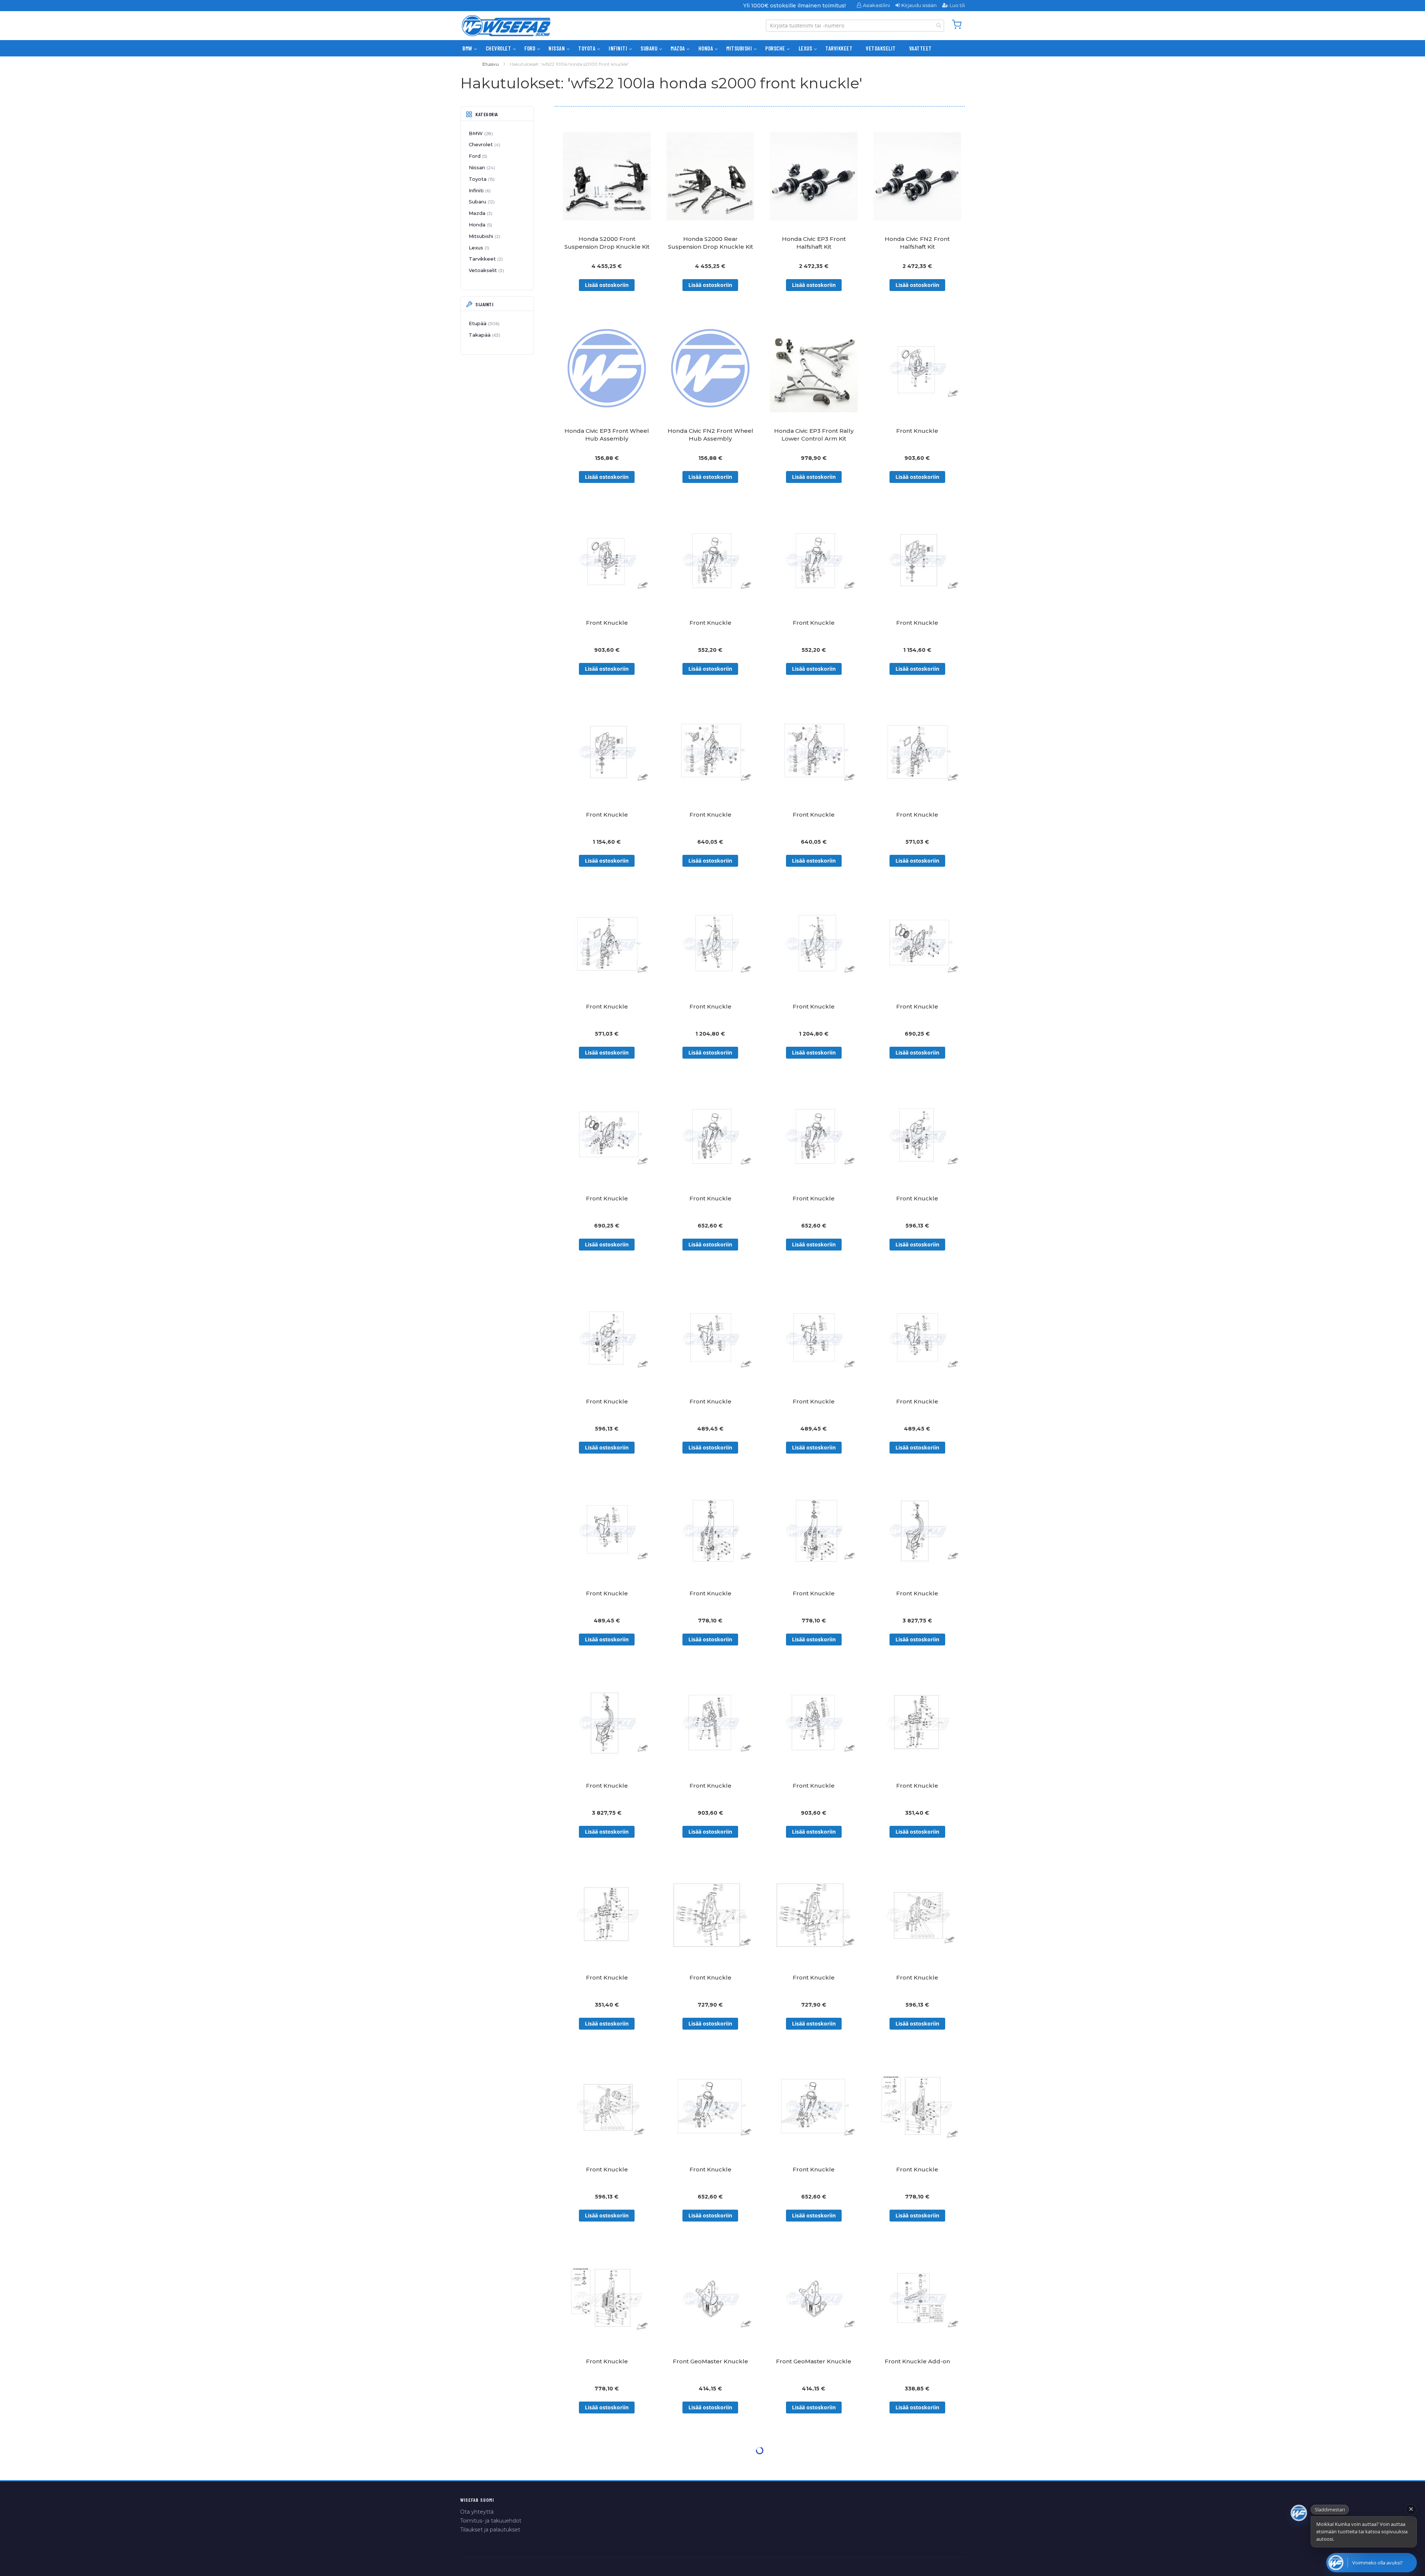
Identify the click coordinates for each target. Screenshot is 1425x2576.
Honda (480, 225)
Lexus (478, 248)
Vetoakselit (486, 270)
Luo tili (957, 5)
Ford (477, 156)
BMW (480, 133)
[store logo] (506, 26)
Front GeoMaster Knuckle (710, 2361)
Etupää (483, 323)
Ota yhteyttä (477, 2512)
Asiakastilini (876, 5)
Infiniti (479, 190)
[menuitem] (467, 48)
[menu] (712, 48)
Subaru (481, 202)
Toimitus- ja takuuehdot (491, 2521)
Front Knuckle (917, 431)
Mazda (480, 213)
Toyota (481, 179)
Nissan (481, 167)
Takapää (484, 335)
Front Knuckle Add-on (917, 2361)
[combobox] (855, 26)
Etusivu (491, 64)
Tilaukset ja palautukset (490, 2530)
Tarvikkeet (485, 259)
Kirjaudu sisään (919, 5)
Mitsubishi (484, 236)
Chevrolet (484, 144)
